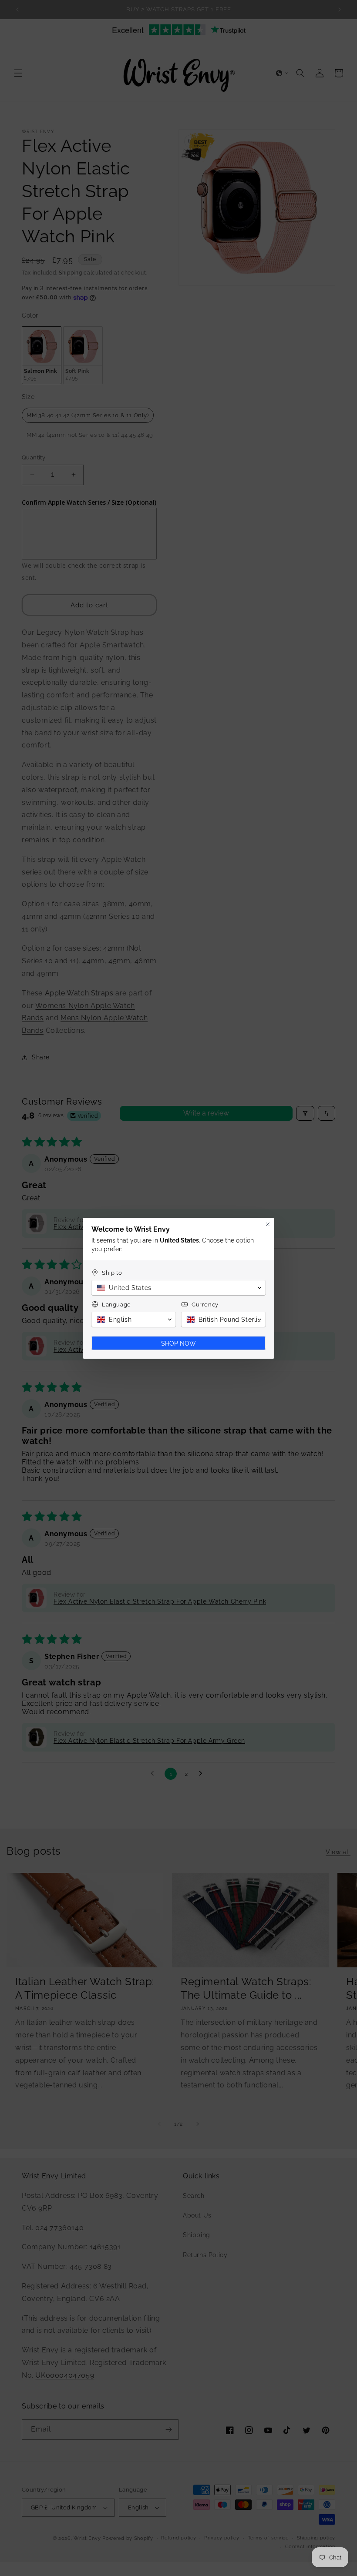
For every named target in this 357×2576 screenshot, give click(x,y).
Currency (205, 1305)
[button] (178, 1288)
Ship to (112, 1273)
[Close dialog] (268, 1224)
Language (116, 1305)
